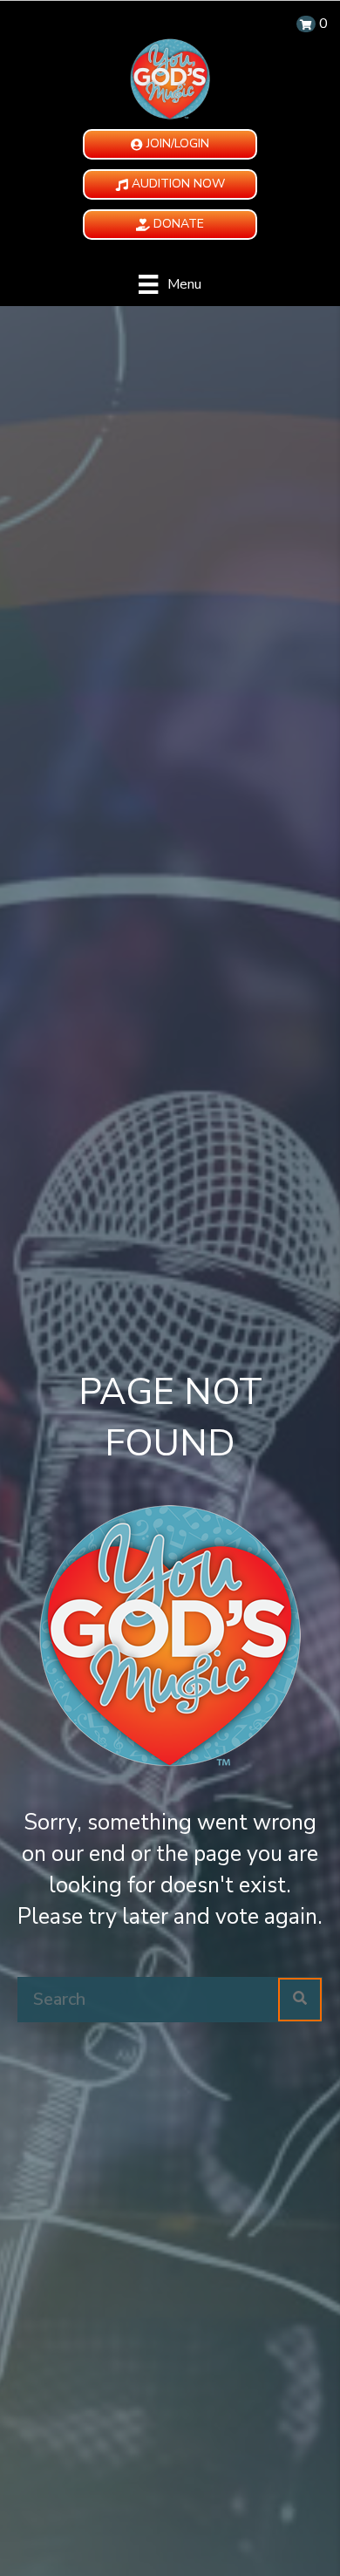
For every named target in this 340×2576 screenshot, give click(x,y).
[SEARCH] (300, 2000)
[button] (170, 144)
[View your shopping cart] (306, 24)
